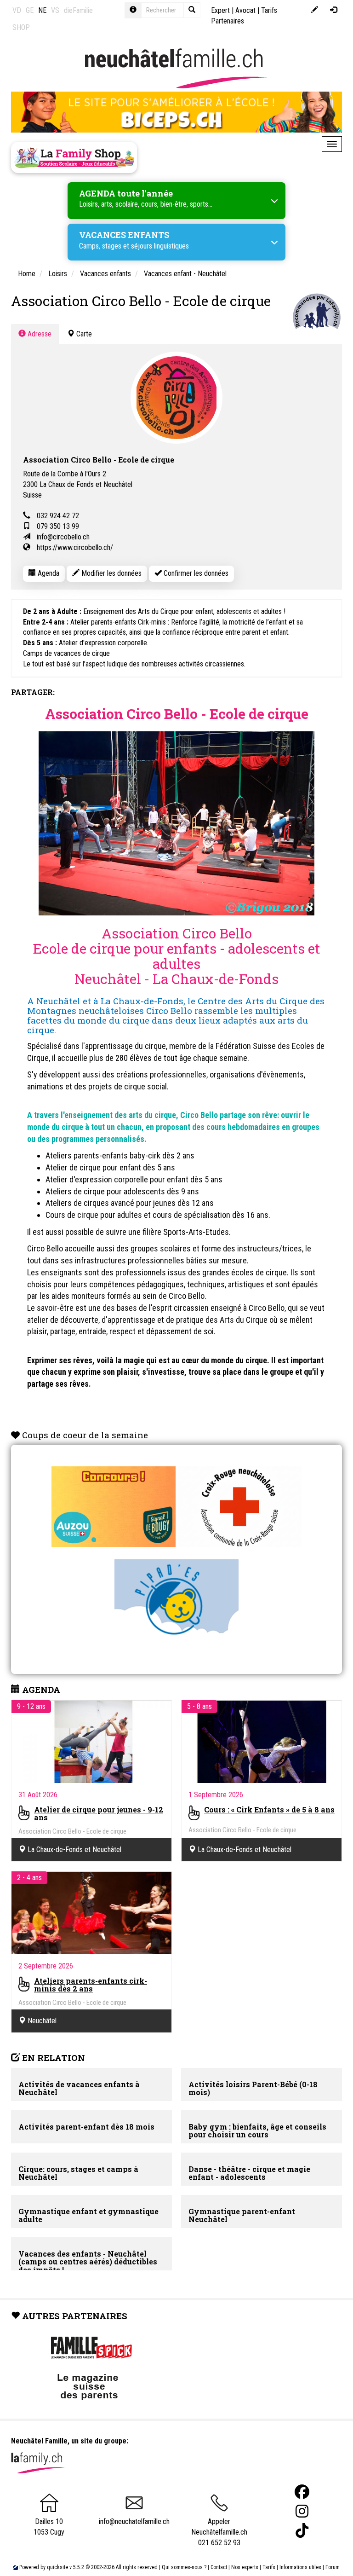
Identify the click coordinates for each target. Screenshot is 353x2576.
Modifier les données (111, 573)
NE (42, 10)
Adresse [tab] (39, 334)
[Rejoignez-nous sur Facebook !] (302, 2492)
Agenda (48, 573)
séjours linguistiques (160, 246)
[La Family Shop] (74, 157)
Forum (333, 2567)
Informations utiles (300, 2567)
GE (30, 10)
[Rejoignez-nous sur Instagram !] (302, 2511)
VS (55, 10)
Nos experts (245, 2567)
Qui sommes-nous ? (184, 2567)
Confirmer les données (195, 573)
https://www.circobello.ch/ (75, 547)
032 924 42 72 (58, 516)
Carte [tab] (83, 334)
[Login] (333, 10)
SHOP (21, 27)
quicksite (57, 2567)
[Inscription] (315, 10)
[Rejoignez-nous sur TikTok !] (302, 2531)
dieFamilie (78, 10)
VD (17, 10)
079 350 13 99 (58, 526)
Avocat (245, 10)
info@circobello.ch (63, 537)
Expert (220, 10)
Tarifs (269, 2567)
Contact (219, 2567)
